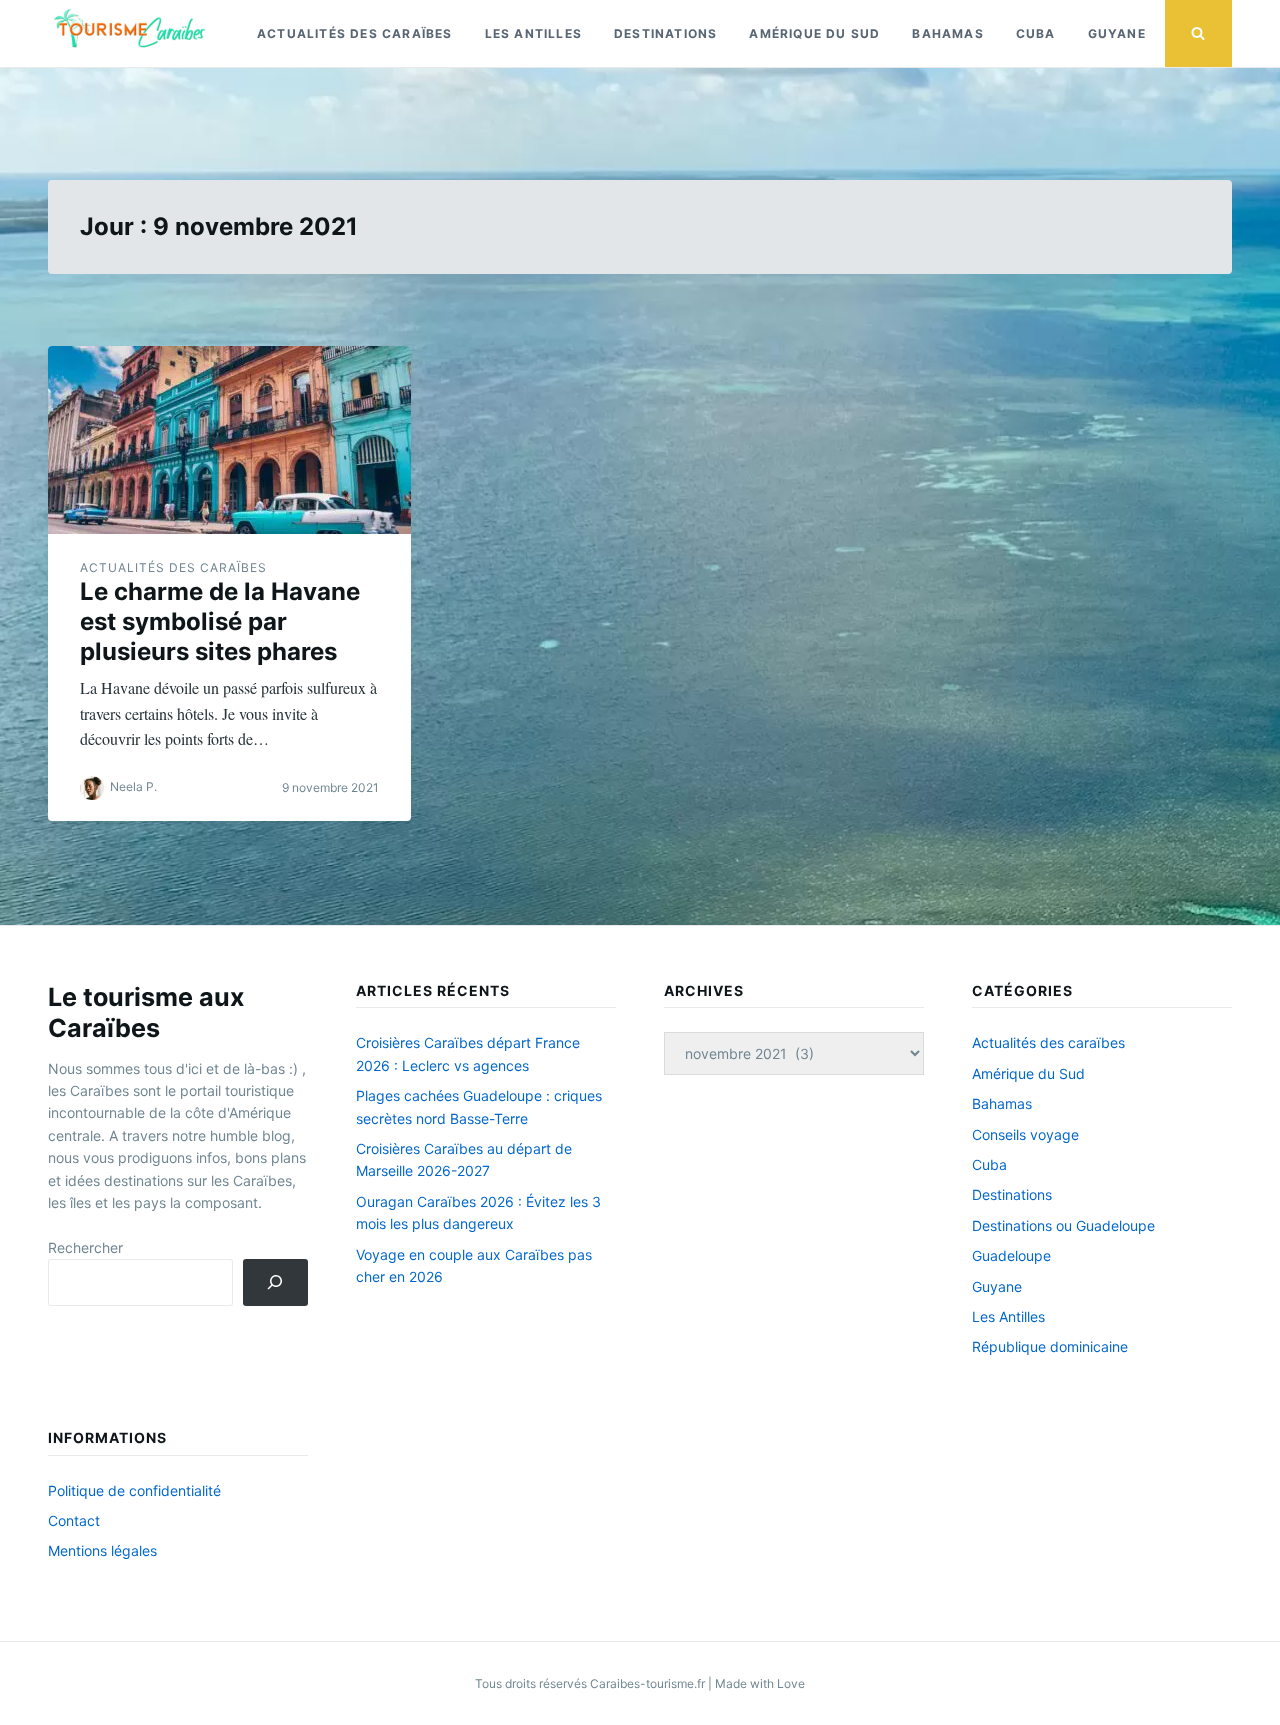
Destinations (665, 33)
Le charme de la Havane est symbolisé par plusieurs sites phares (220, 621)
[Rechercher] (275, 1282)
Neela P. (133, 786)
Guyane (1117, 33)
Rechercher (85, 1247)
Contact (74, 1520)
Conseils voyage (1025, 1134)
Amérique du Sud (814, 33)
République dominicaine (1050, 1346)
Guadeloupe (1011, 1255)
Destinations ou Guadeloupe (1063, 1225)
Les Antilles (533, 33)
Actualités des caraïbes (355, 33)
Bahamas (947, 33)
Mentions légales (102, 1550)
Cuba (1036, 33)
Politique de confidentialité (134, 1490)
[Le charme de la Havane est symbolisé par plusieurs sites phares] (229, 440)
